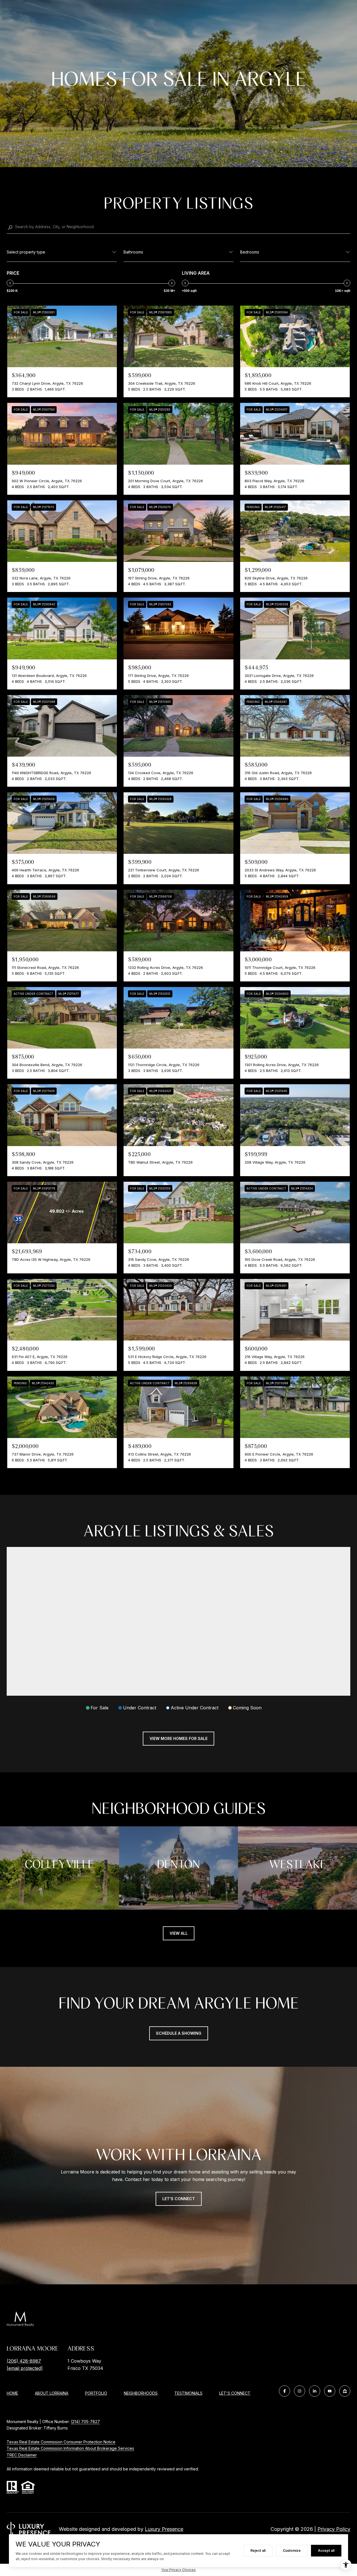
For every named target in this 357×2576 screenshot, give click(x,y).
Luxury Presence (164, 2529)
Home (12, 2393)
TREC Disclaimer (22, 2455)
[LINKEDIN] (315, 2391)
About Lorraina (52, 2393)
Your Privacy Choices (178, 2570)
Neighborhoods (141, 2393)
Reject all (258, 2551)
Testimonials (188, 2393)
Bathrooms (133, 252)
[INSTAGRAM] (300, 2391)
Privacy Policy (334, 2529)
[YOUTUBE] (330, 2391)
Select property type (26, 252)
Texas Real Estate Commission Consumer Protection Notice (61, 2442)
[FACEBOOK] (284, 2391)
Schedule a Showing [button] (179, 2033)
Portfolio (96, 2393)
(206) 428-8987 (24, 2361)
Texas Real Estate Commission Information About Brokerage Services (70, 2448)
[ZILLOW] (345, 2391)
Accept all (326, 2551)
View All (179, 1933)
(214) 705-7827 (85, 2422)
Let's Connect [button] (179, 2199)
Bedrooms (250, 252)
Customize (292, 2551)
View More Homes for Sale (178, 1738)
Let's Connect (235, 2393)
